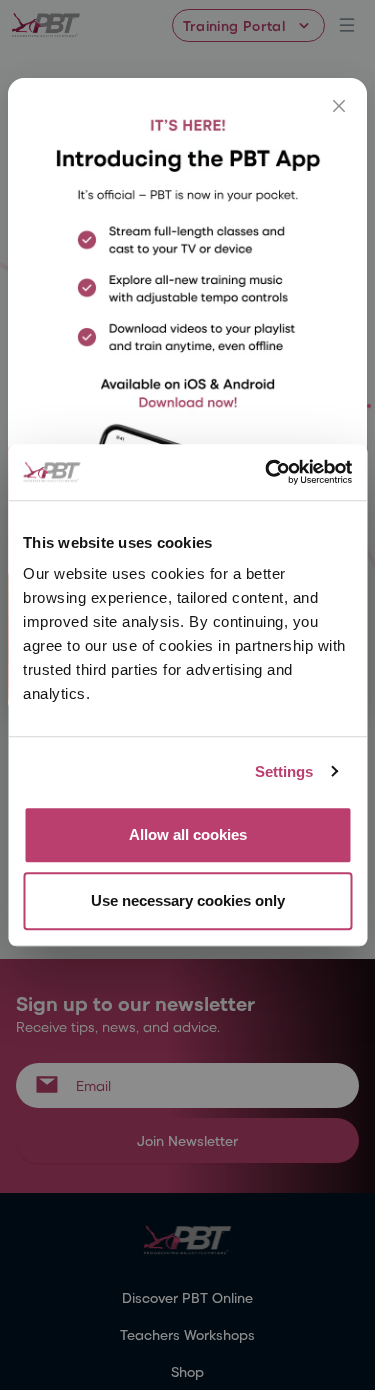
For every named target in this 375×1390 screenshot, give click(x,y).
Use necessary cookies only (188, 900)
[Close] (339, 106)
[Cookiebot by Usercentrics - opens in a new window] (267, 472)
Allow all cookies (188, 834)
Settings (284, 771)
